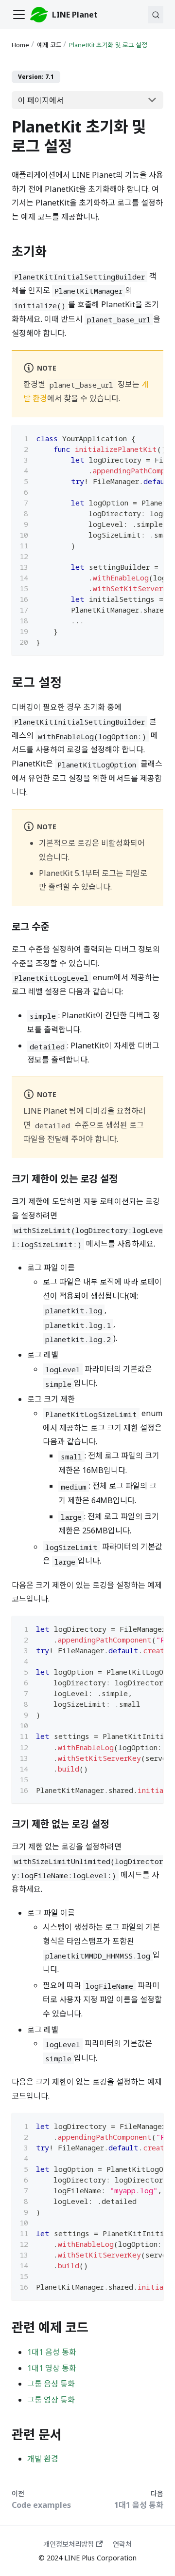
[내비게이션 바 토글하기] (19, 15)
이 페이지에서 (41, 100)
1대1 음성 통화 (52, 2352)
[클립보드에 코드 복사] (151, 437)
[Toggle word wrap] (134, 437)
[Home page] (21, 45)
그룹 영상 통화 (51, 2400)
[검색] (156, 15)
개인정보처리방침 (69, 2544)
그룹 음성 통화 (51, 2384)
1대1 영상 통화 (52, 2368)
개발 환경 (43, 2459)
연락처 (122, 2544)
